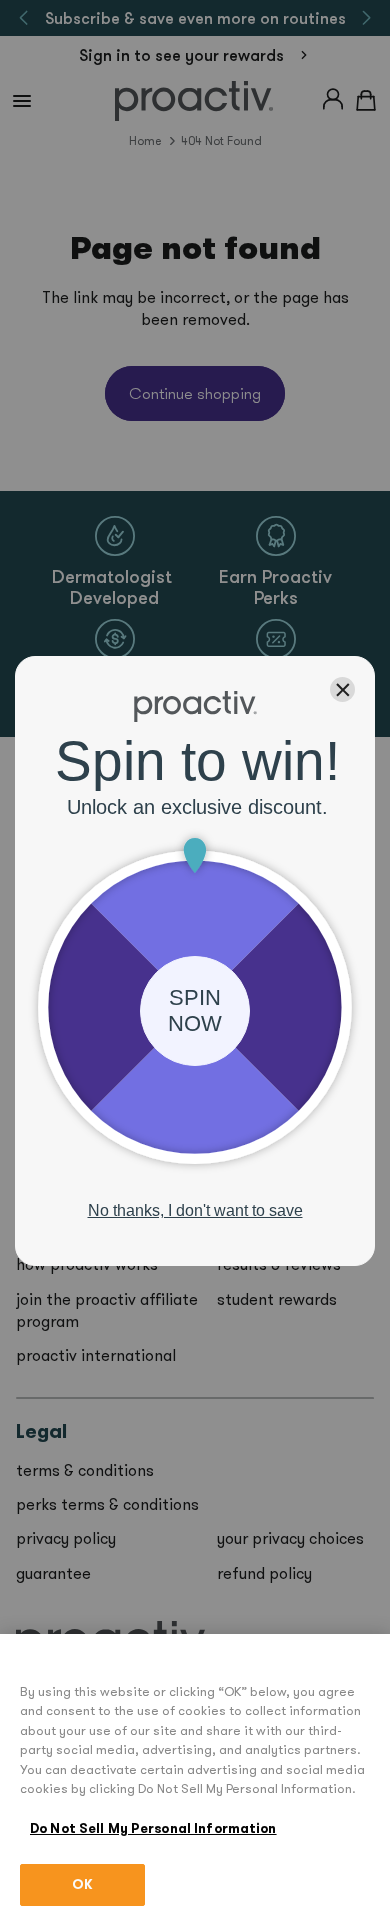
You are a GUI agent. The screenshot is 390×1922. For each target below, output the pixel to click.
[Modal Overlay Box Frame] (195, 961)
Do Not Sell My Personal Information (153, 1828)
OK (82, 1884)
